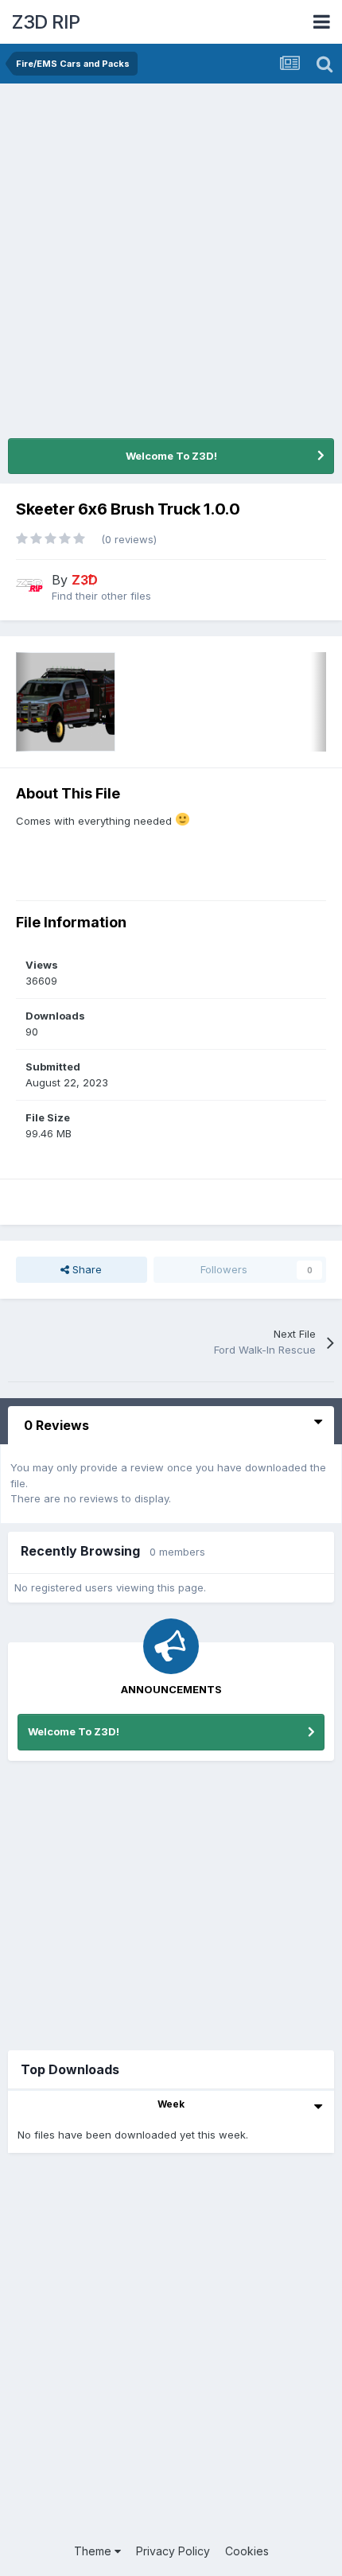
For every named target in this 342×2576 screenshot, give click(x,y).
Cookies (247, 2551)
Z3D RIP (46, 22)
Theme (94, 2551)
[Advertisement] (171, 262)
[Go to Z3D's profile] (29, 585)
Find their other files (101, 596)
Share (85, 1269)
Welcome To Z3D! (171, 456)
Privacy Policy (173, 2551)
